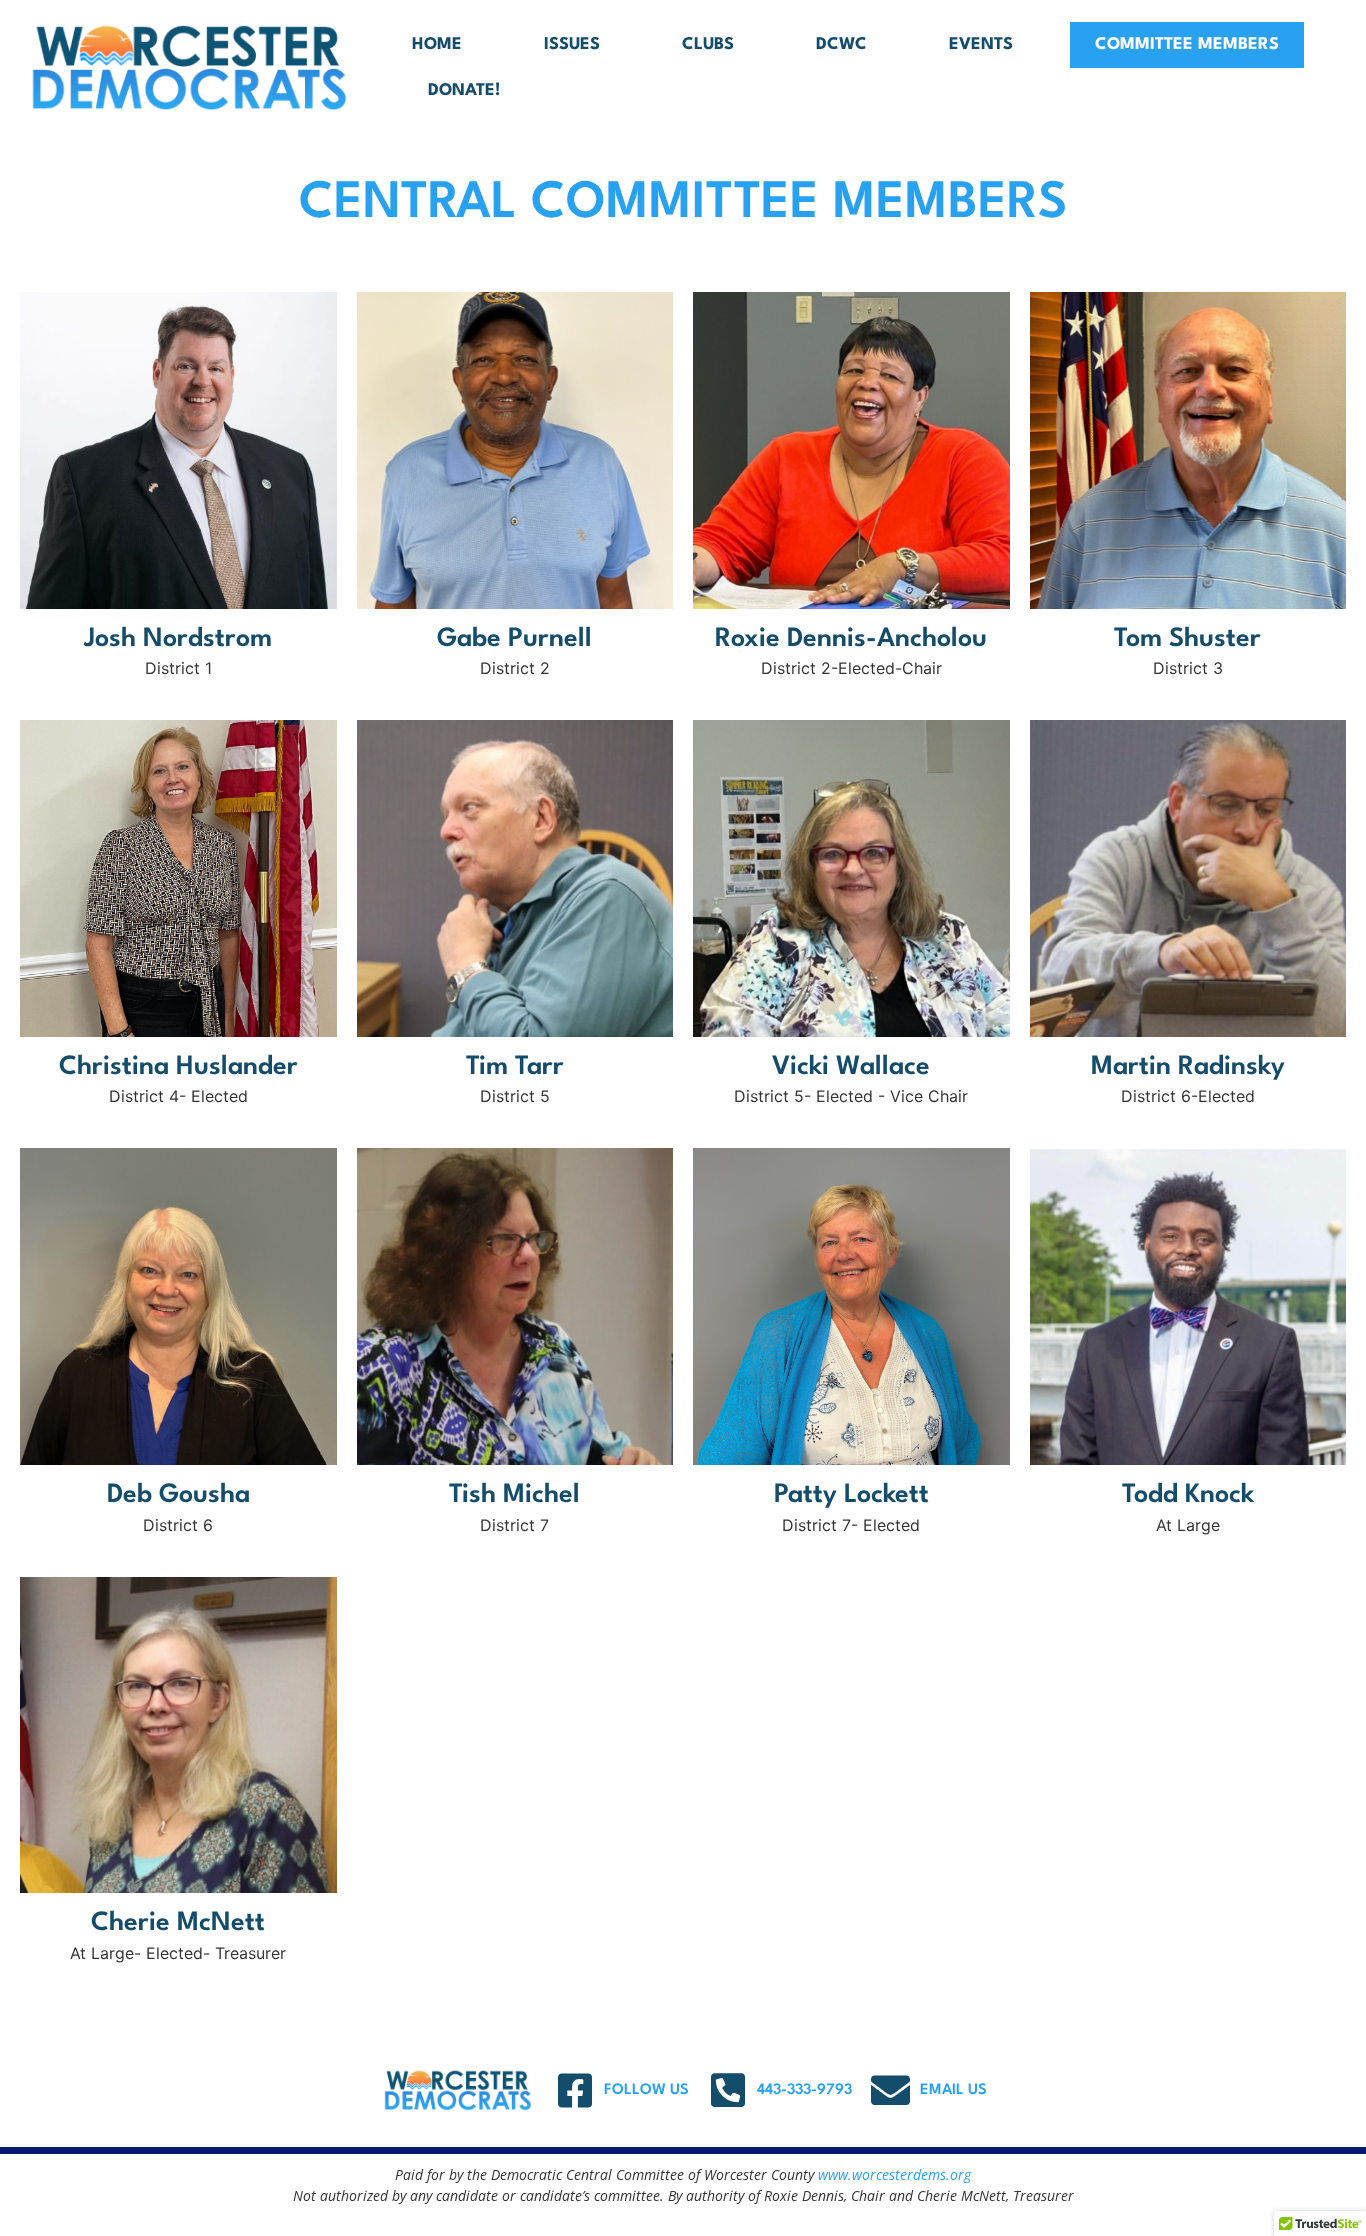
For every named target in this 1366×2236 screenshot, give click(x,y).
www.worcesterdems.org (894, 2174)
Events (981, 44)
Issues (572, 44)
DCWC (841, 44)
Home (437, 44)
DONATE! (464, 90)
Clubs (708, 44)
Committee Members (1187, 44)
